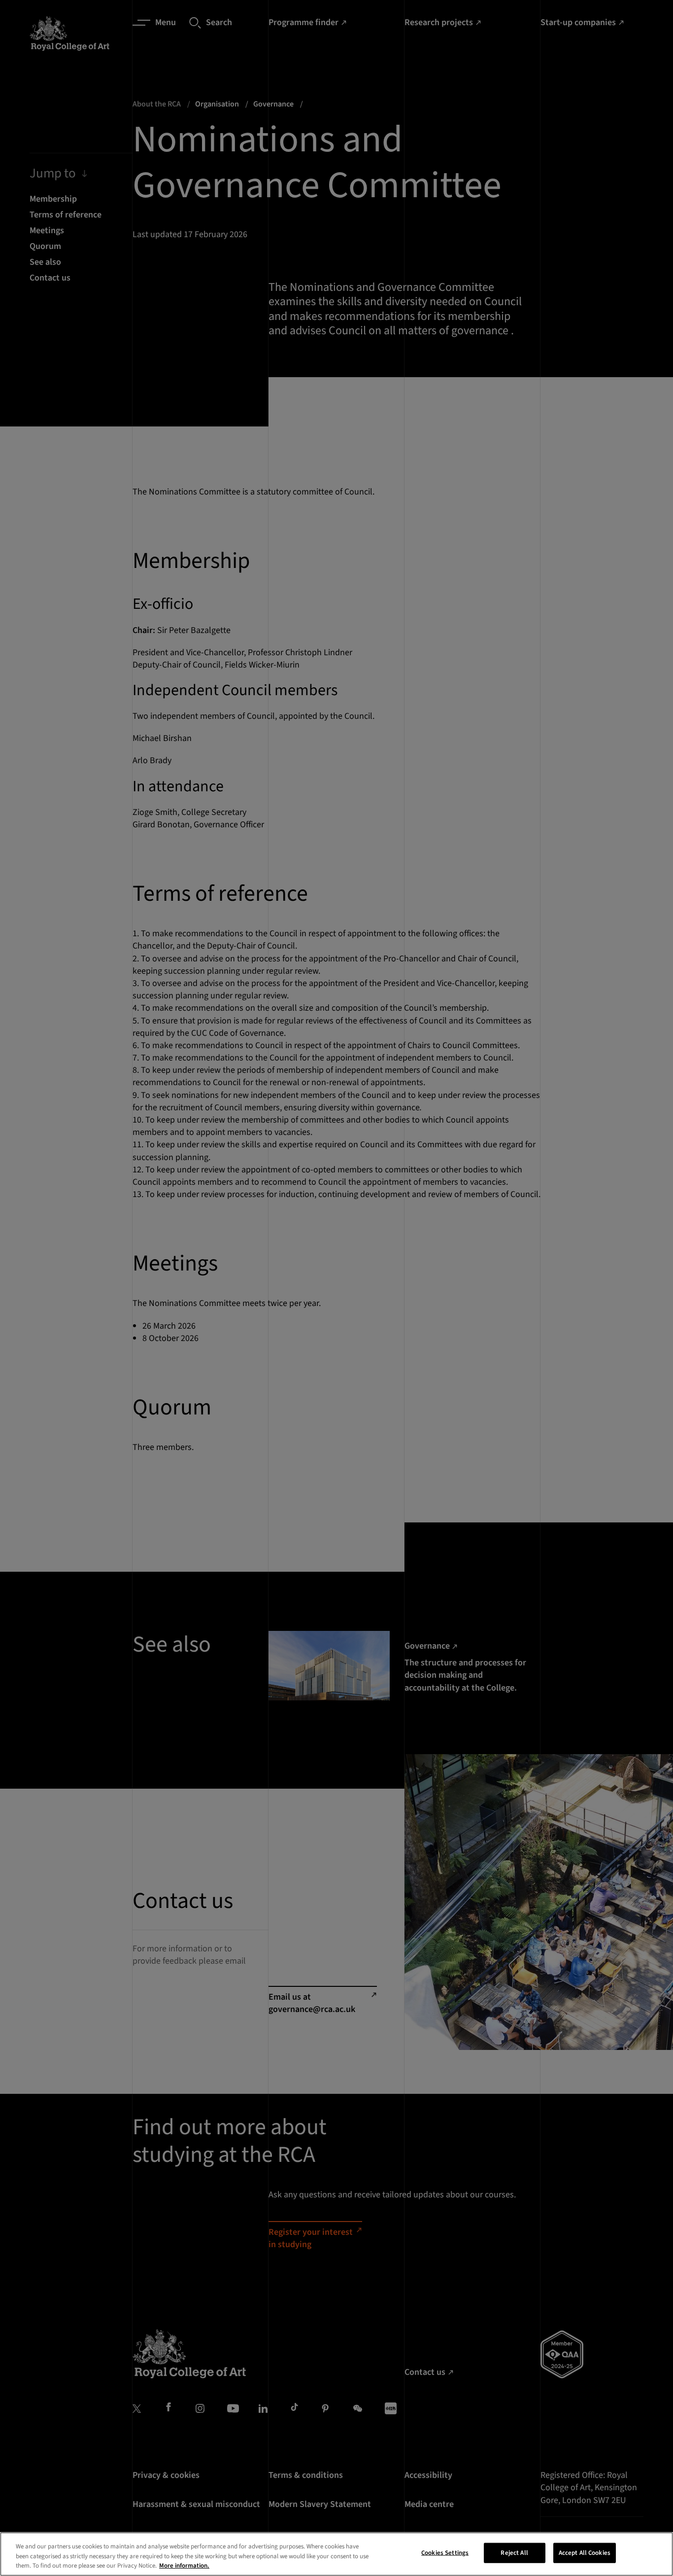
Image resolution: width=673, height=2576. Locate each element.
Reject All (514, 2552)
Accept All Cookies (585, 2552)
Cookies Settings (445, 2552)
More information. (184, 2566)
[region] (336, 2554)
